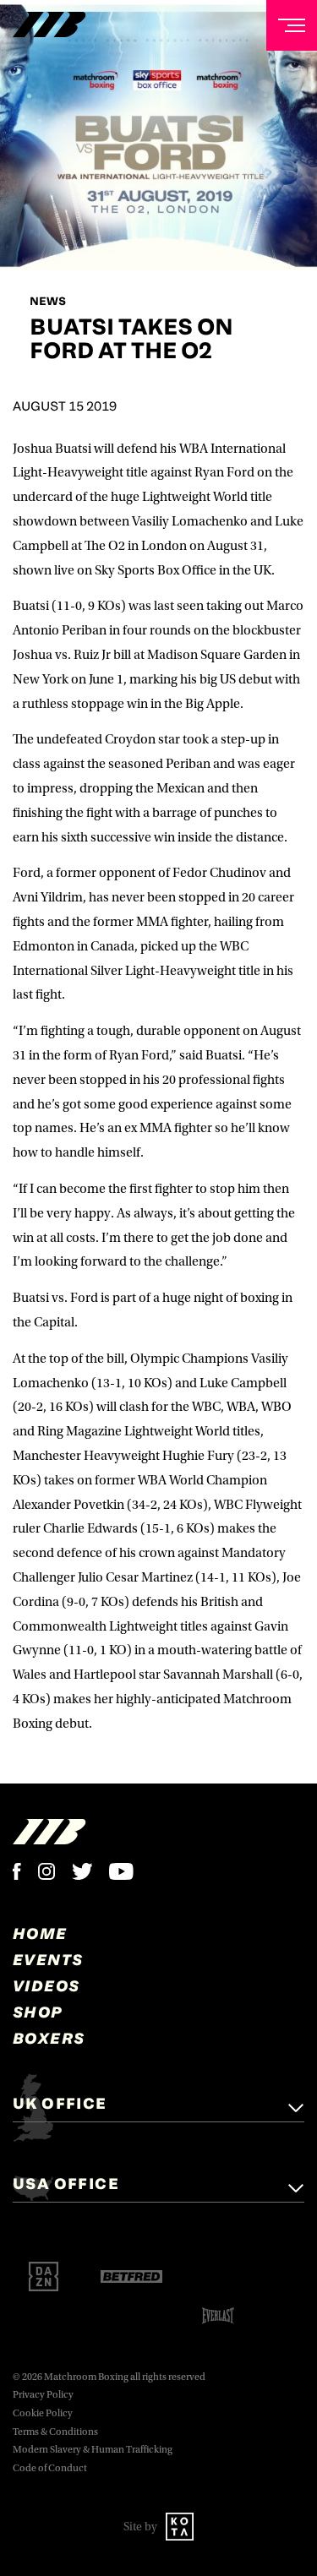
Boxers (49, 2038)
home (40, 1933)
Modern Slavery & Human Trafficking (93, 2450)
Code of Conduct (50, 2468)
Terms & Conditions (55, 2432)
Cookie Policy (43, 2413)
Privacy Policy (43, 2395)
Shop (38, 2012)
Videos (46, 1985)
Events (48, 1959)
